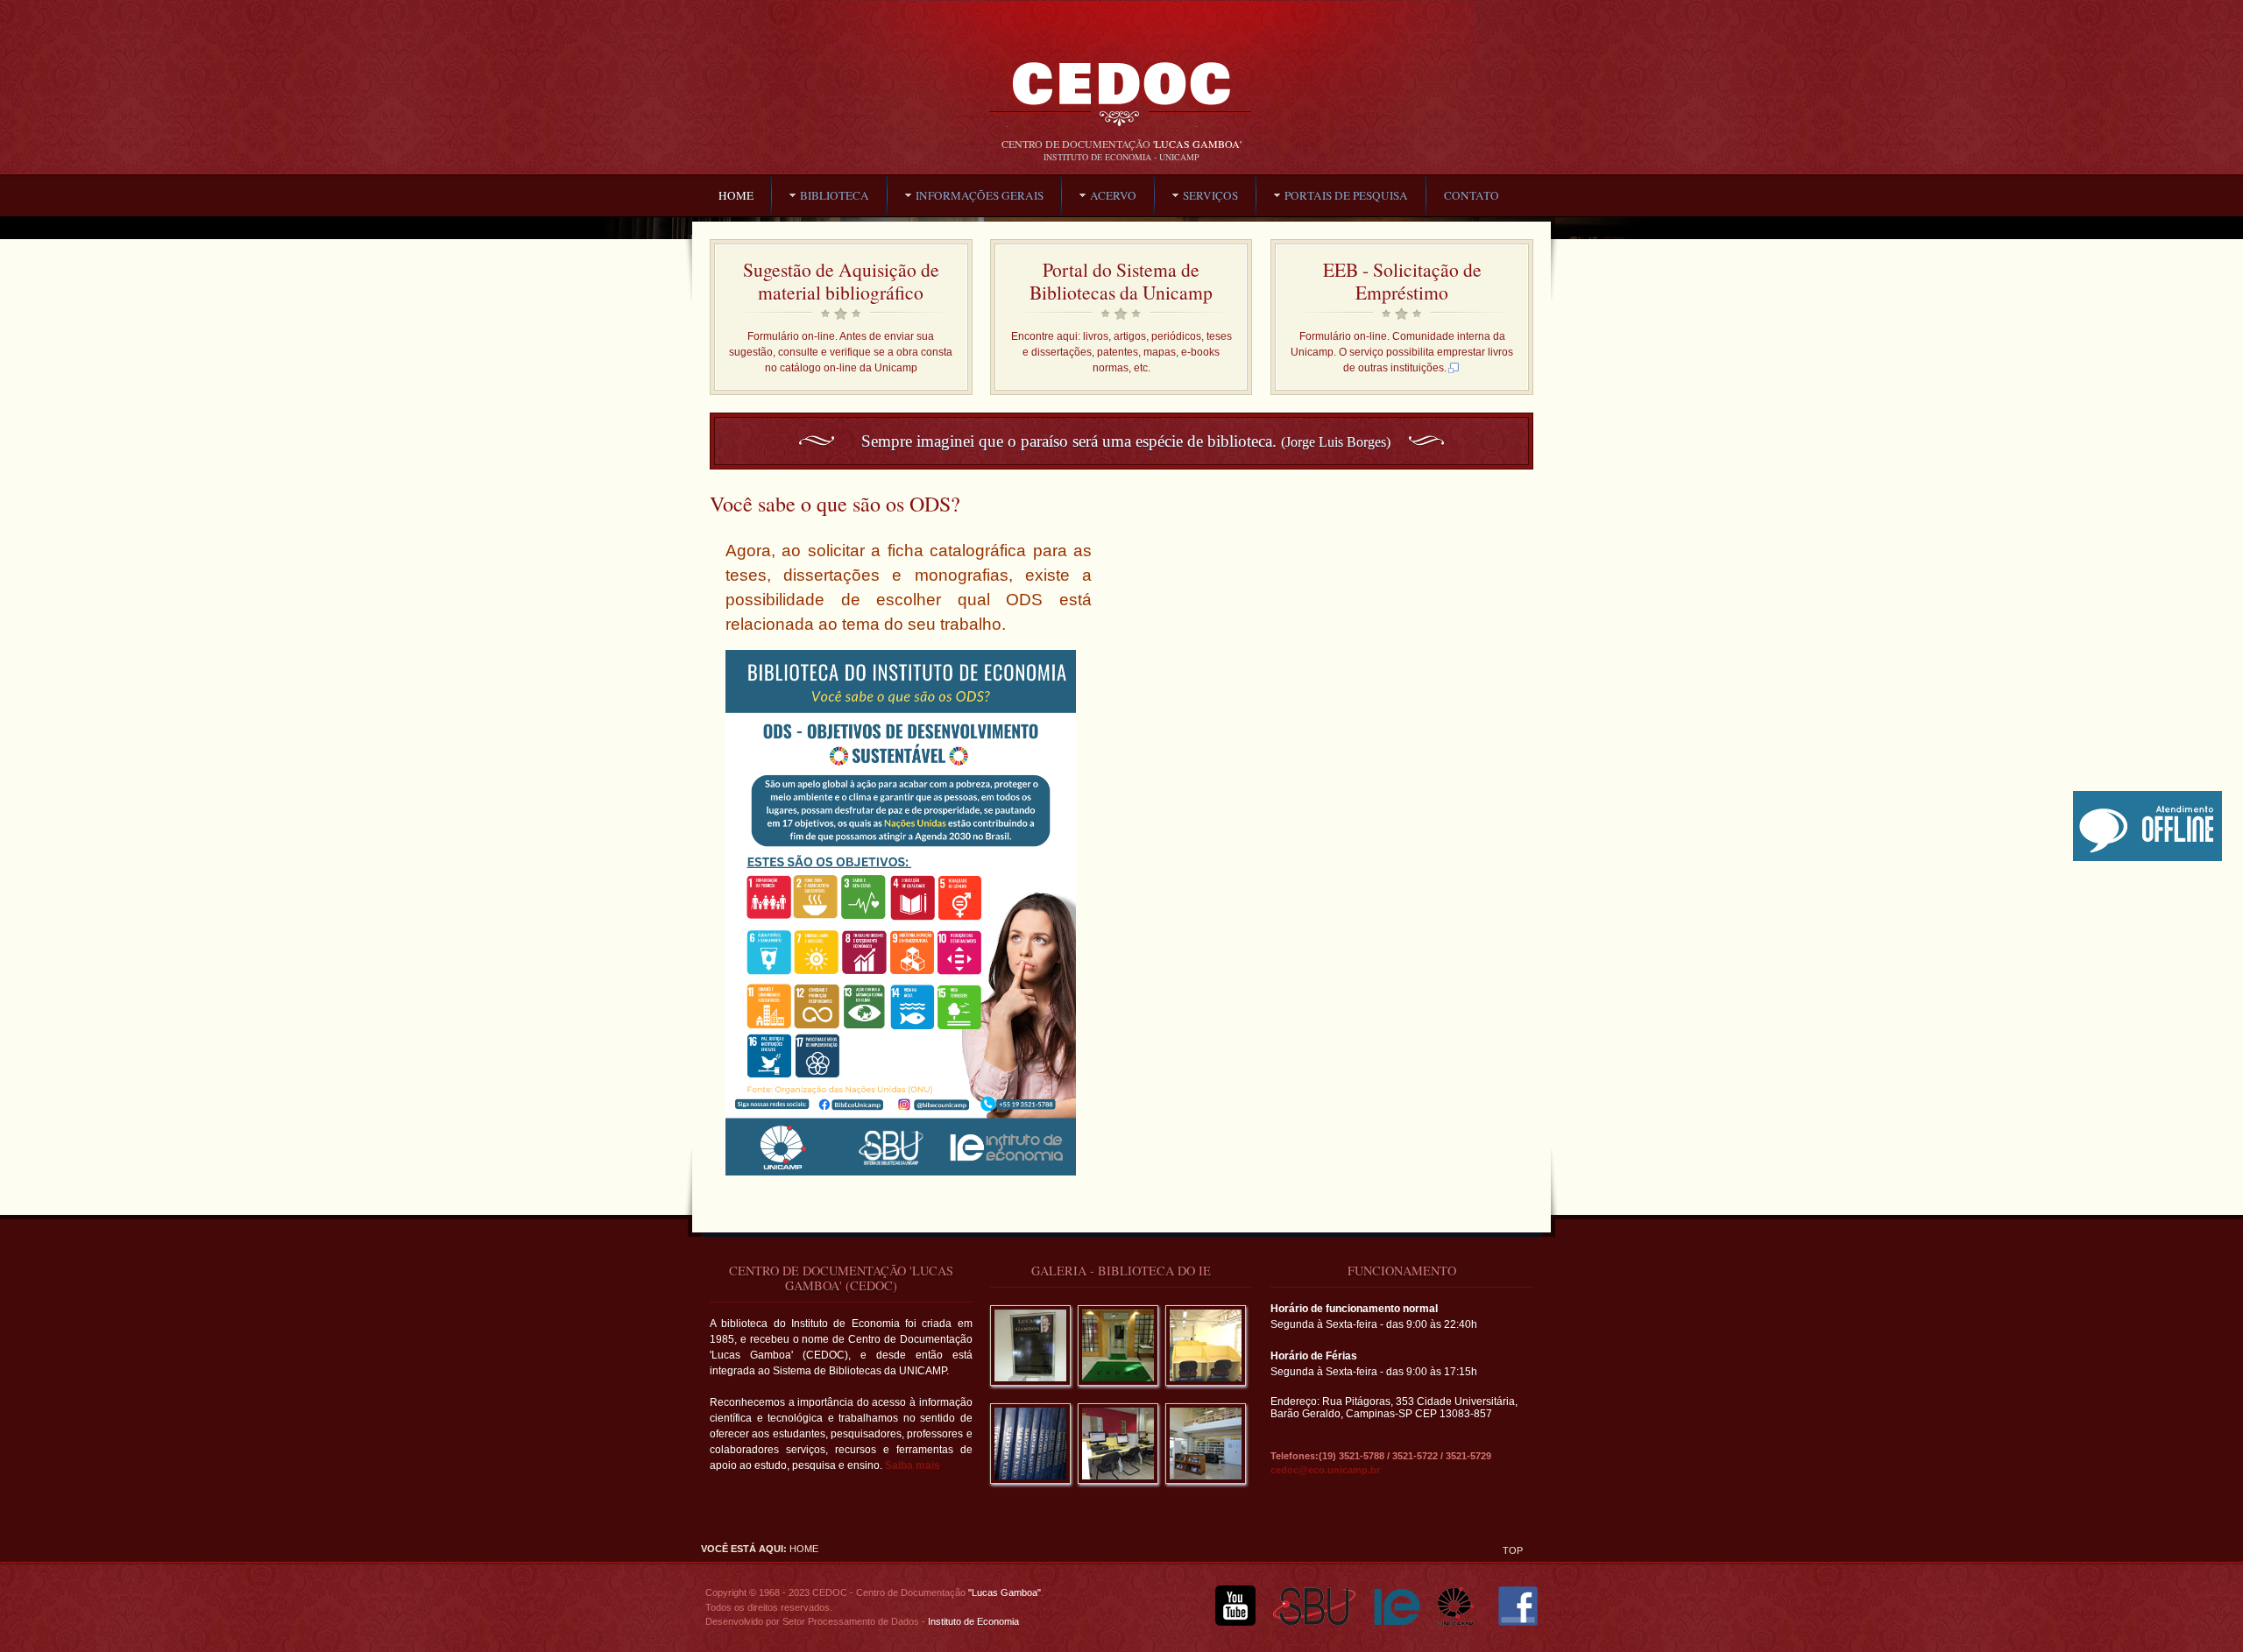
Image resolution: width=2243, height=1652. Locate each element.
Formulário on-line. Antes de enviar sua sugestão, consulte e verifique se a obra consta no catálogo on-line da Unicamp (841, 352)
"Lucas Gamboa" (1005, 1592)
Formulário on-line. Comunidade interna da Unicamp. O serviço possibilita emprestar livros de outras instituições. (1402, 352)
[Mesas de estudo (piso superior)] (1206, 1391)
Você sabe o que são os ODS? (835, 504)
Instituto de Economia (972, 1621)
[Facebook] (1518, 1622)
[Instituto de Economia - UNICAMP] (1397, 1622)
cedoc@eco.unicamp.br (1325, 1470)
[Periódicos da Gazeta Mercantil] (1030, 1489)
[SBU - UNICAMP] (1315, 1622)
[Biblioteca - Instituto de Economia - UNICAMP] (1121, 102)
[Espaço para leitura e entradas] (1206, 1489)
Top (1513, 1550)
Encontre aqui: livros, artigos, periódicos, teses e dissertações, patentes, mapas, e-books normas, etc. (1121, 352)
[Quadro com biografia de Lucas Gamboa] (1030, 1391)
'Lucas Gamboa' (1197, 144)
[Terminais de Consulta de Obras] (1118, 1489)
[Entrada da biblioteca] (1118, 1391)
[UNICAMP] (1461, 1622)
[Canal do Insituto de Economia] (1235, 1622)
